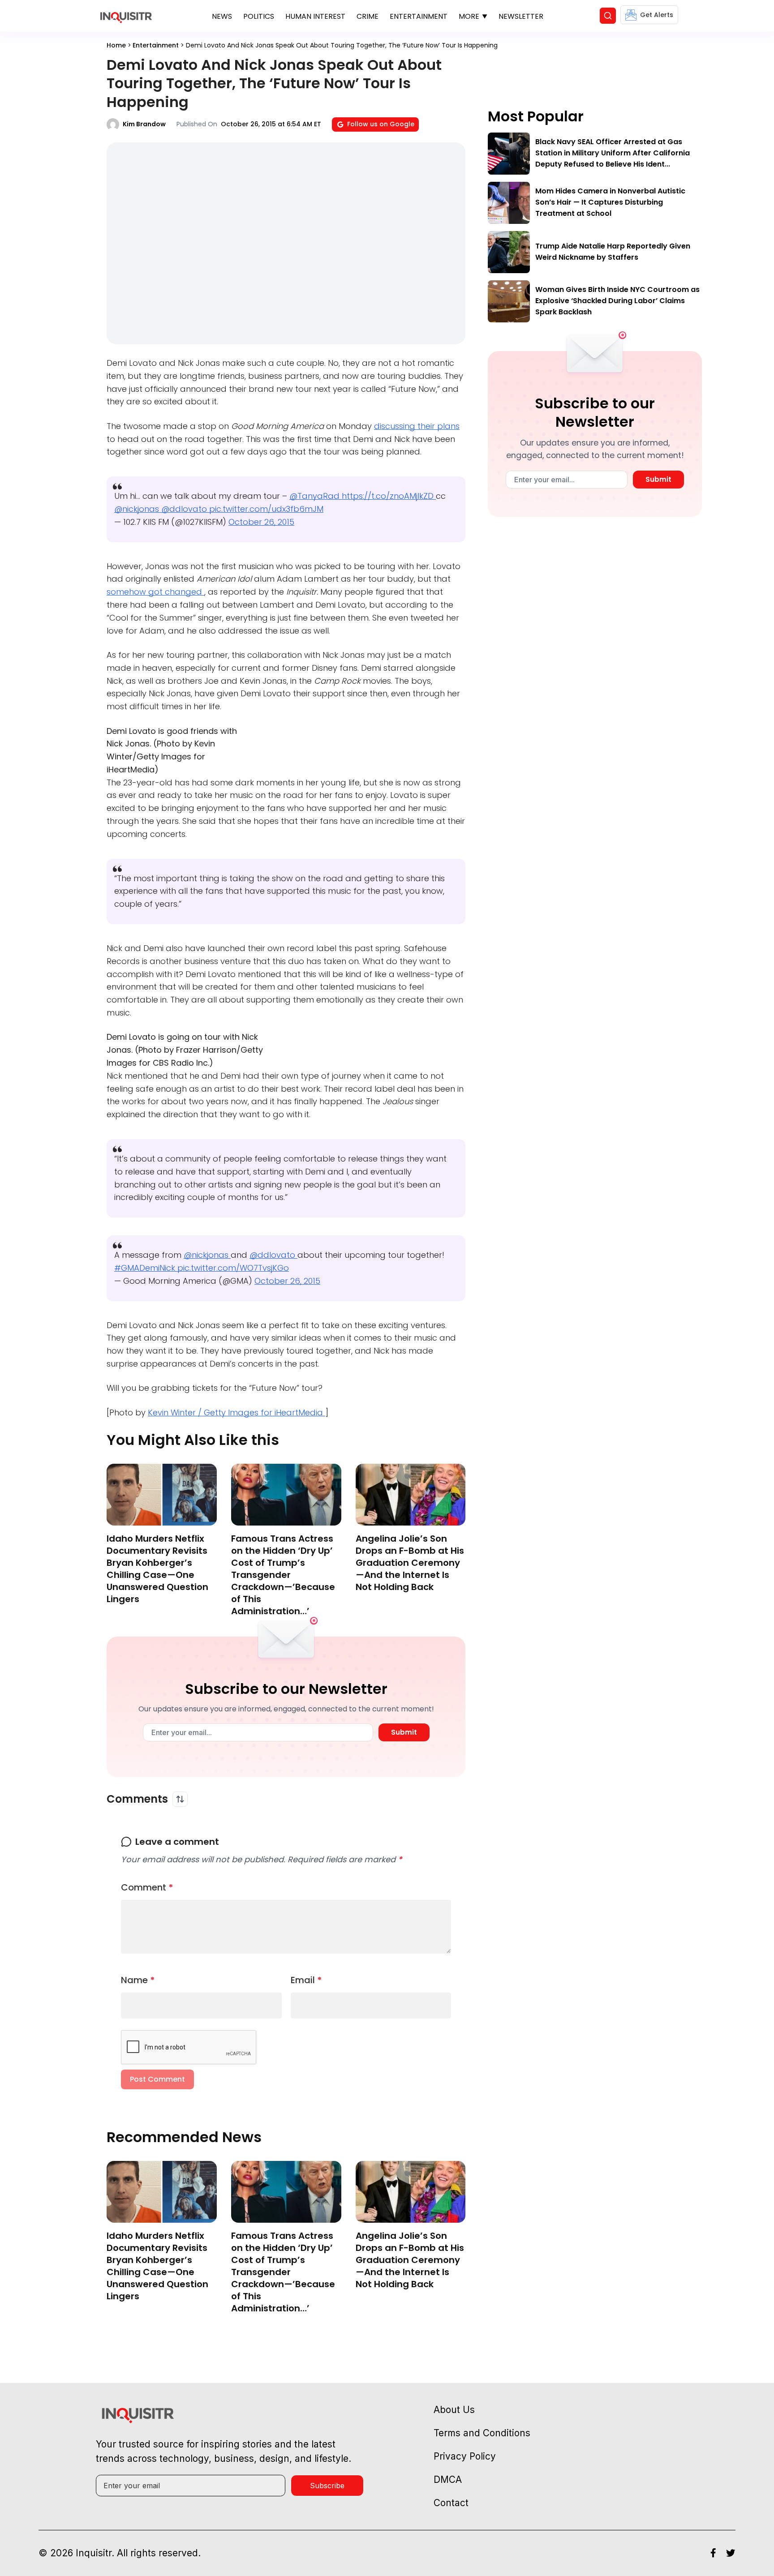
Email (306, 1980)
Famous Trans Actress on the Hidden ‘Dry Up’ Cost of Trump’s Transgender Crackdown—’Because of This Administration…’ (283, 1575)
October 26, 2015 (261, 522)
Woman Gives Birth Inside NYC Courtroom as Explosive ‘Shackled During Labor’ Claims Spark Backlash (617, 301)
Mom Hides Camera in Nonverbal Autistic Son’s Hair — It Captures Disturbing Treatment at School (610, 202)
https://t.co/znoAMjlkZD (389, 496)
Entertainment (419, 16)
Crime (368, 16)
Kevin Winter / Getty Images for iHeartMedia (236, 1412)
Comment (147, 1887)
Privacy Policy (465, 2456)
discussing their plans (417, 426)
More (469, 16)
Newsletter (521, 16)
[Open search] (608, 16)
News (222, 16)
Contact (451, 2503)
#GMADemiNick (146, 1268)
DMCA (448, 2480)
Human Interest (315, 16)
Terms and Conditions (482, 2433)
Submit (404, 1732)
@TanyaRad (316, 496)
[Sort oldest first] (180, 1799)
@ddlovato (185, 509)
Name (138, 1980)
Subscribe (327, 2486)
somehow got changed (155, 592)
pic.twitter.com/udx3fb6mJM (266, 509)
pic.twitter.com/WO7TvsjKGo (233, 1268)
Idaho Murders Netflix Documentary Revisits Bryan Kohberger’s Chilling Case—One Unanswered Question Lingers (157, 1569)
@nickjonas (138, 509)
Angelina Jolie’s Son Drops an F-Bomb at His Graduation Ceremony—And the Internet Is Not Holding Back (410, 1563)
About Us (454, 2410)
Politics (259, 16)
